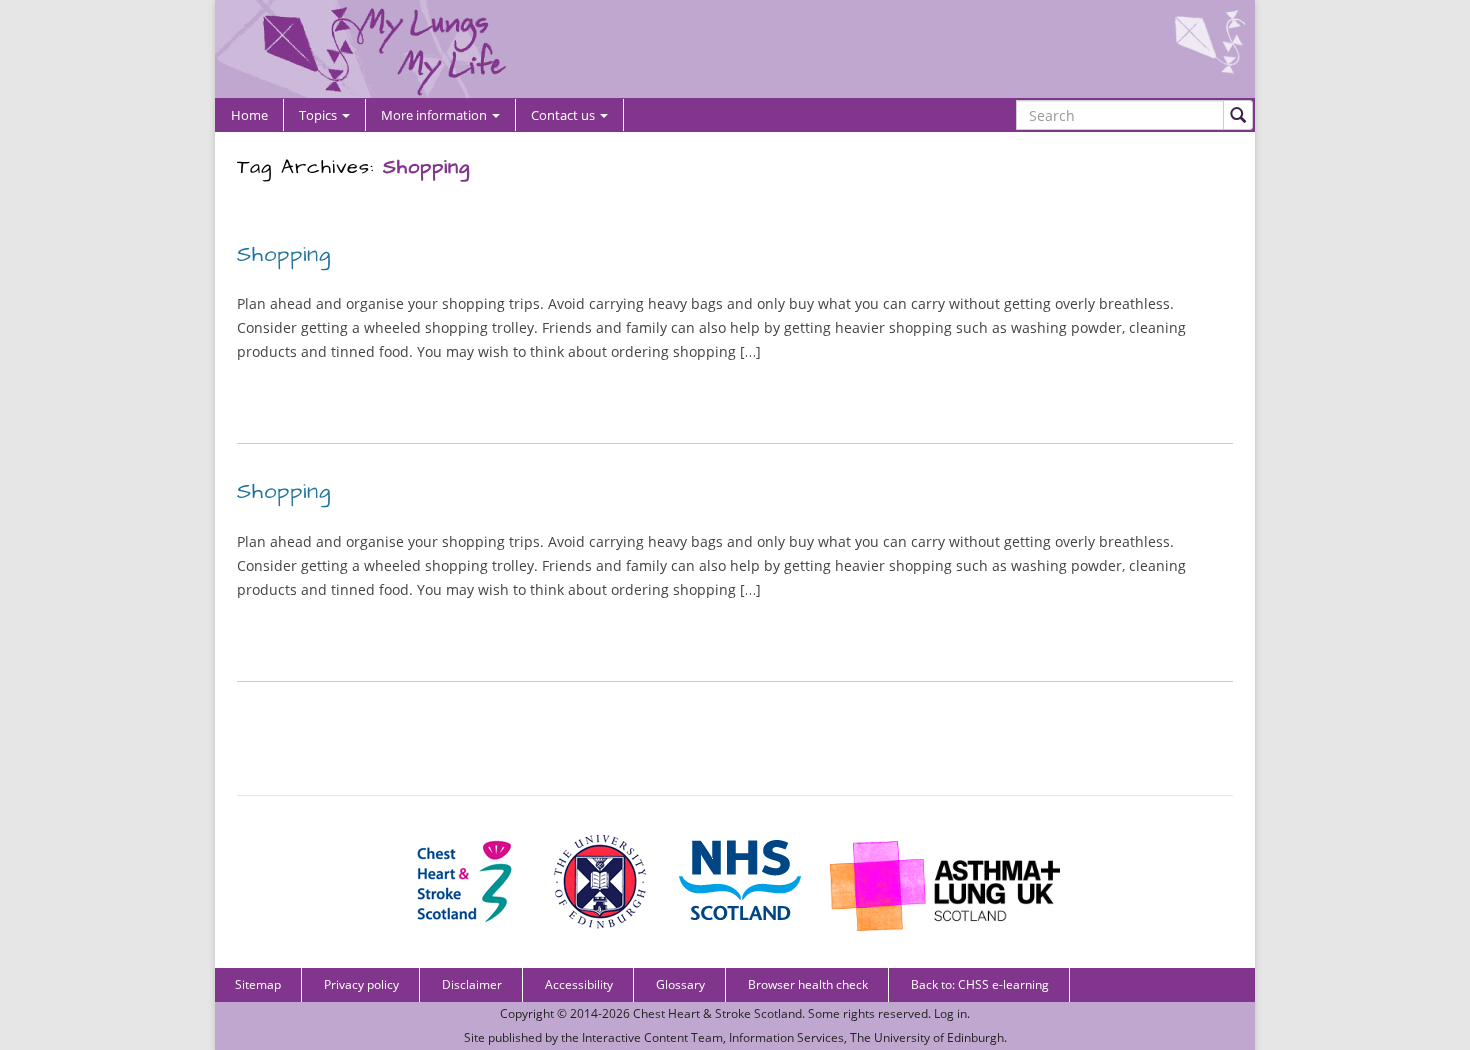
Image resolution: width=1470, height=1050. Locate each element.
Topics (319, 115)
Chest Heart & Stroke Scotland (717, 1013)
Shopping (284, 254)
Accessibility (579, 984)
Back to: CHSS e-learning (980, 984)
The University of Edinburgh (927, 1037)
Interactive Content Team (652, 1037)
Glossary (680, 984)
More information (435, 115)
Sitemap (258, 984)
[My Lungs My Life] (735, 49)
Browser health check (808, 984)
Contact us (564, 115)
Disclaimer (472, 984)
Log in (950, 1013)
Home (249, 115)
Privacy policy (361, 984)
